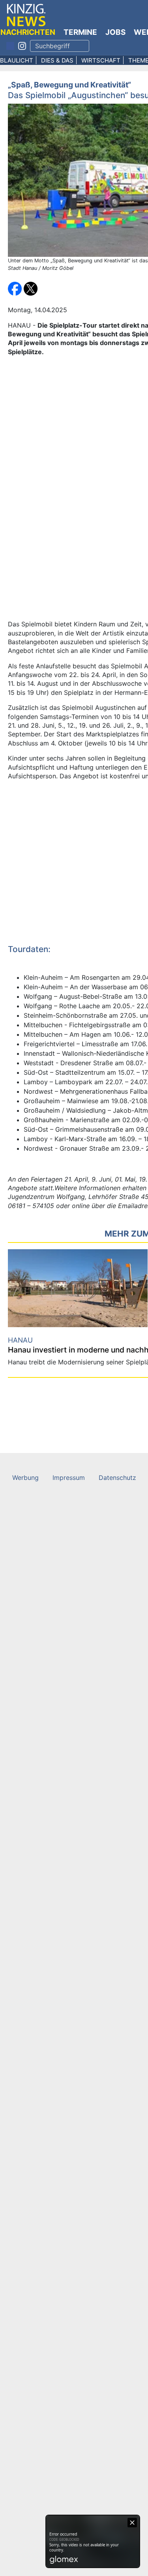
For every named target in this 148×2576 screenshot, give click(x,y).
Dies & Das (57, 60)
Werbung (25, 1478)
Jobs (115, 32)
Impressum (69, 1478)
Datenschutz (117, 1478)
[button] (16, 288)
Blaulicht (17, 60)
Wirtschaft (101, 60)
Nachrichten (28, 32)
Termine (80, 32)
